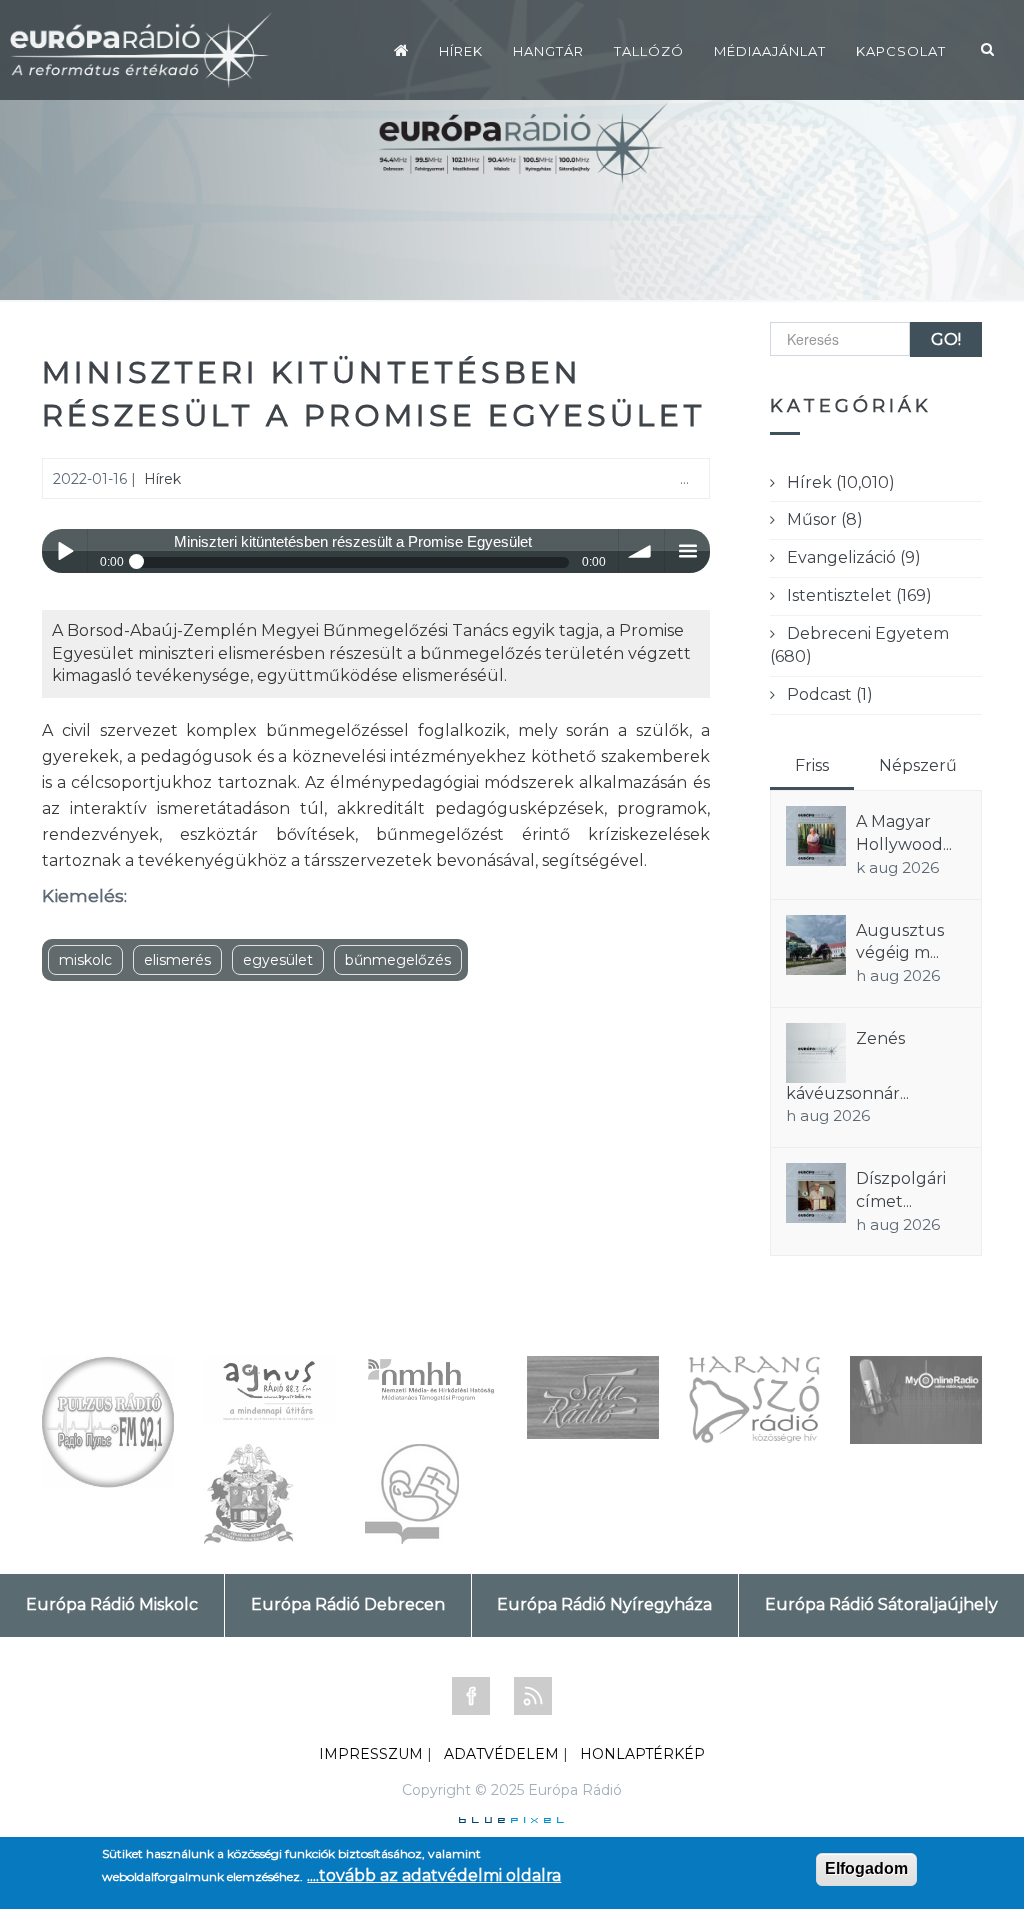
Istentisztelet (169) (859, 595)
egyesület (278, 960)
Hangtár (548, 51)
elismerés (177, 960)
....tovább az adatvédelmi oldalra (434, 1875)
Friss (812, 765)
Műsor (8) (825, 519)
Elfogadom (866, 1868)
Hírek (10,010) (841, 482)
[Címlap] (401, 50)
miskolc (85, 960)
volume (641, 551)
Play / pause (64, 551)
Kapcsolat (901, 51)
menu (687, 551)
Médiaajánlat (770, 51)
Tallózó (649, 51)
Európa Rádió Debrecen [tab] (348, 1604)
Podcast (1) (830, 694)
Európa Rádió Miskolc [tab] (112, 1604)
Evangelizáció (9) (854, 557)
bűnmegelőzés (398, 960)
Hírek (461, 51)
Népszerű (918, 765)
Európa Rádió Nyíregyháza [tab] (604, 1604)
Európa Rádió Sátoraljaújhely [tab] (881, 1604)
